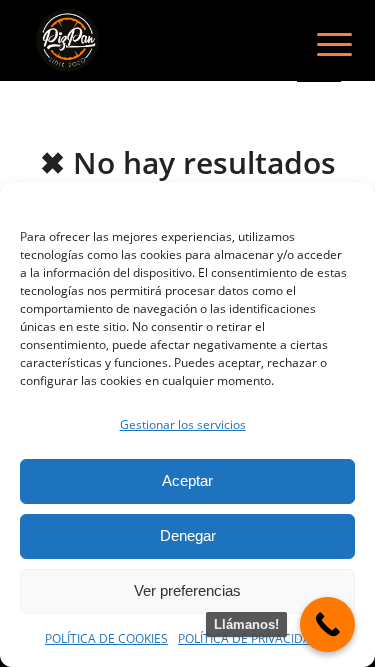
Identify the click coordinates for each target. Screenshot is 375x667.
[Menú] (319, 42)
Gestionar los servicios (183, 424)
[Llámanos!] (327, 624)
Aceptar (187, 480)
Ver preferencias (187, 590)
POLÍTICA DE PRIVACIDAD (249, 638)
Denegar (188, 535)
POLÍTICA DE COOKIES (106, 638)
